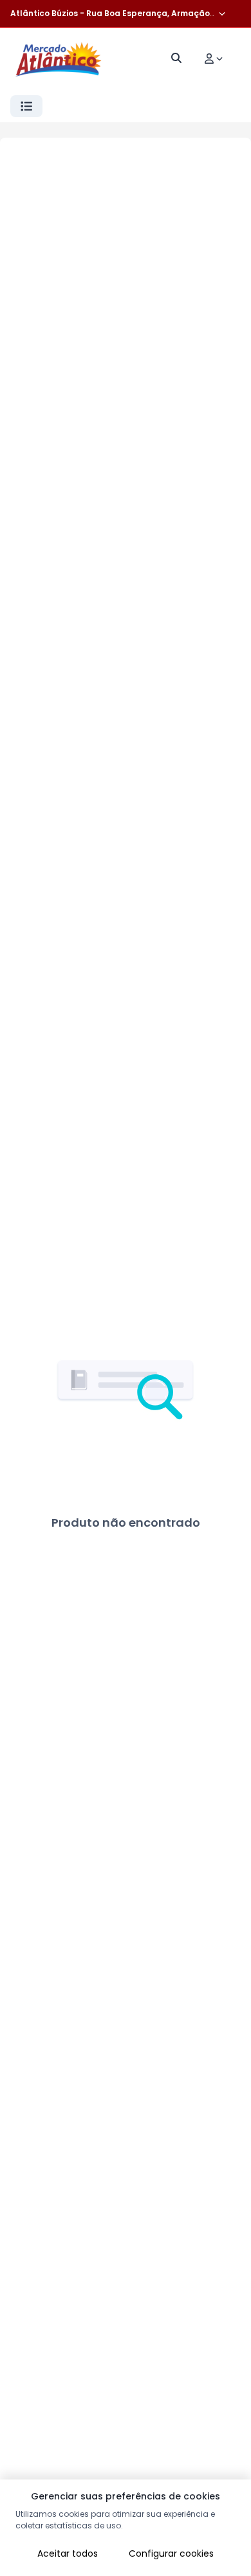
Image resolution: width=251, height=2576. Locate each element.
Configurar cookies (171, 2553)
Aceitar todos (68, 2553)
